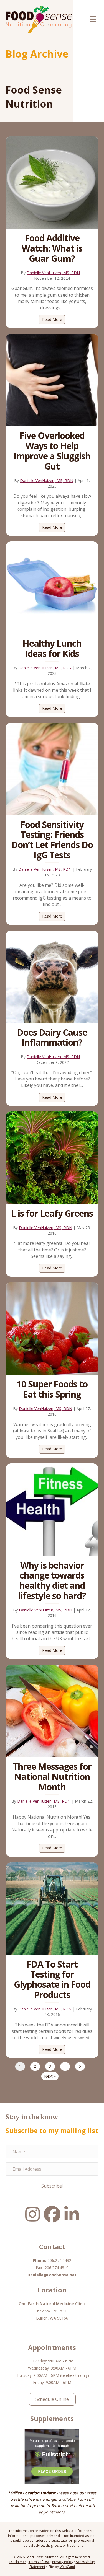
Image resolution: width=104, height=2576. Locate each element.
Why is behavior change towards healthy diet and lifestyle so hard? (52, 1580)
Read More (54, 319)
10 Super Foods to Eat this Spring (52, 1389)
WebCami (67, 2567)
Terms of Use (39, 2562)
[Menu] (93, 19)
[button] (52, 2186)
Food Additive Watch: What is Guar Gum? (52, 248)
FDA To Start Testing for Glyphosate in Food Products (52, 1979)
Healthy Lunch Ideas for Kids (52, 648)
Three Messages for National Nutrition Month (52, 1776)
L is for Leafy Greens (52, 1213)
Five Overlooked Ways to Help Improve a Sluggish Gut (52, 451)
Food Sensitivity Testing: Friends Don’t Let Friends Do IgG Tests (52, 840)
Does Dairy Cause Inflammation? (52, 1037)
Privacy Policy (63, 2562)
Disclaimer (18, 2562)
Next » (50, 2076)
